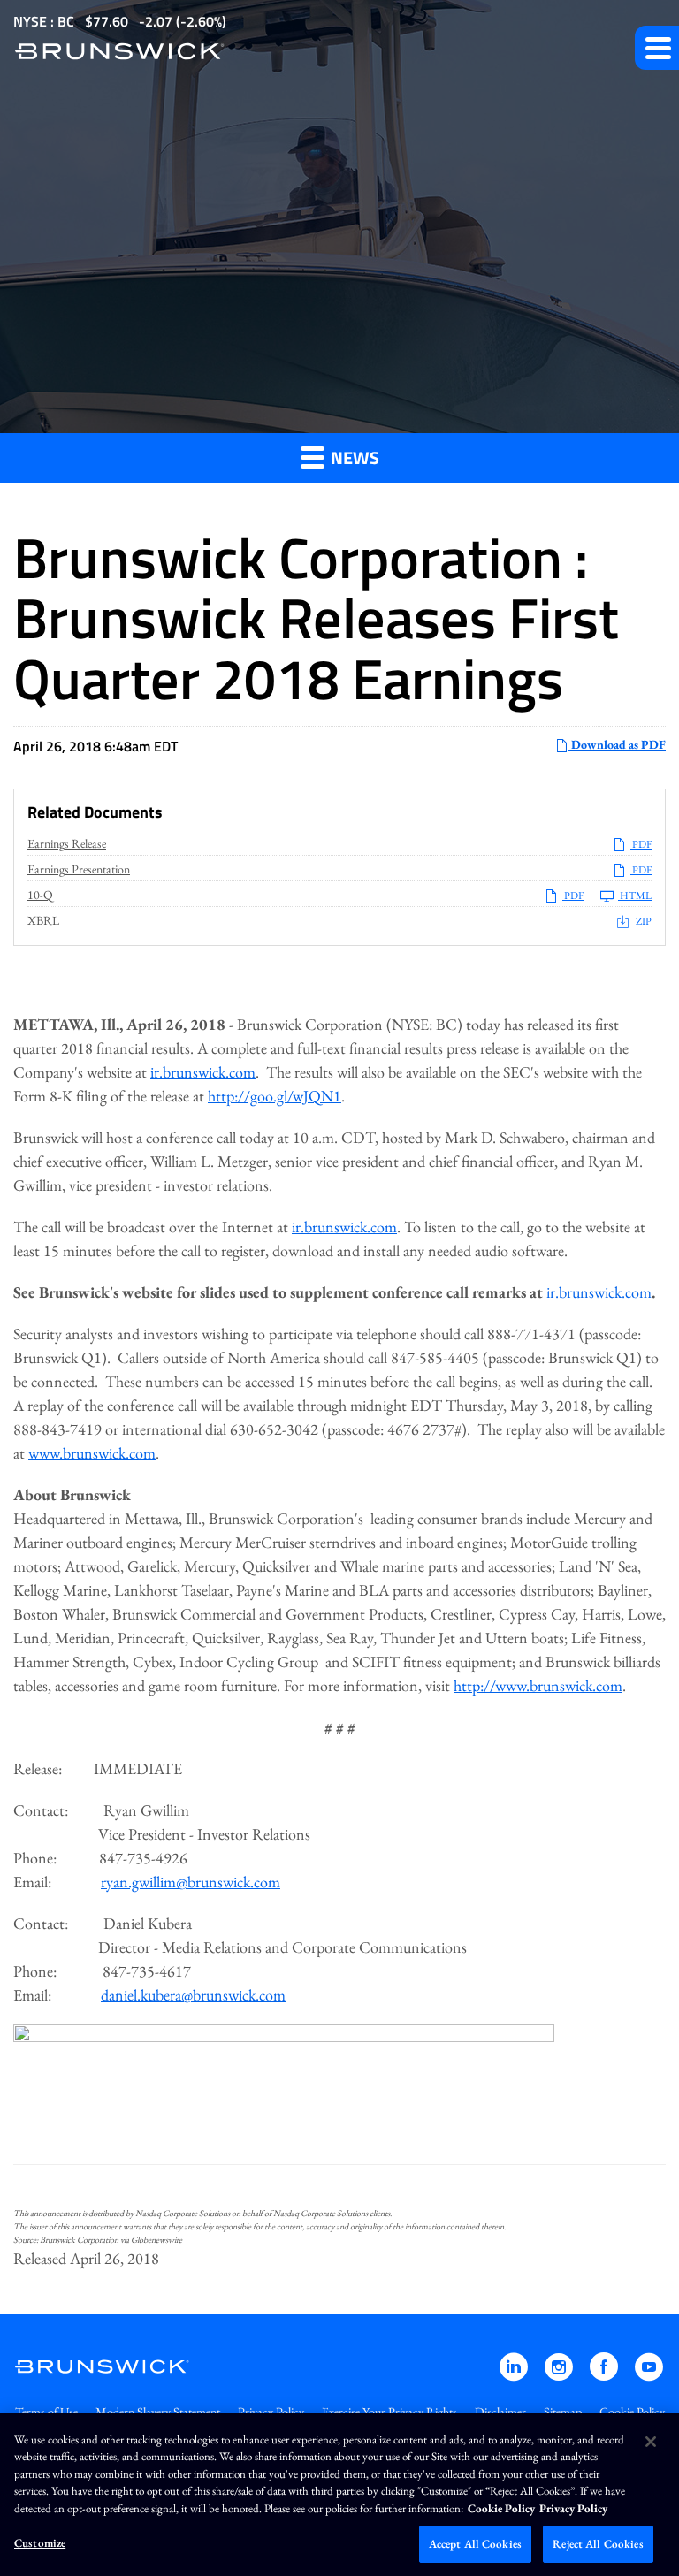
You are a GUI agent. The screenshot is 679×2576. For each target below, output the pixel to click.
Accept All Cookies (475, 2544)
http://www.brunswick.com (538, 1685)
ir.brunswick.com (203, 1072)
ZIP (643, 921)
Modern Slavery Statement (158, 2412)
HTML (635, 896)
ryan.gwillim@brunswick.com (191, 1882)
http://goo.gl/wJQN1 (275, 1096)
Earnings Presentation (79, 869)
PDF (641, 844)
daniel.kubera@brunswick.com (193, 1995)
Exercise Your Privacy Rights (389, 2412)
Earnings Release (67, 843)
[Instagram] (560, 2375)
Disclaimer (500, 2412)
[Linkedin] (515, 2375)
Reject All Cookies (598, 2544)
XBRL (43, 920)
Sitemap (563, 2412)
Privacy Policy (271, 2412)
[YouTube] (649, 2375)
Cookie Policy (632, 2412)
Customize (40, 2543)
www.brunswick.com (92, 1453)
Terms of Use (46, 2412)
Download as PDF (617, 744)
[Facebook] (605, 2375)
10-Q (40, 895)
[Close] (651, 2442)
